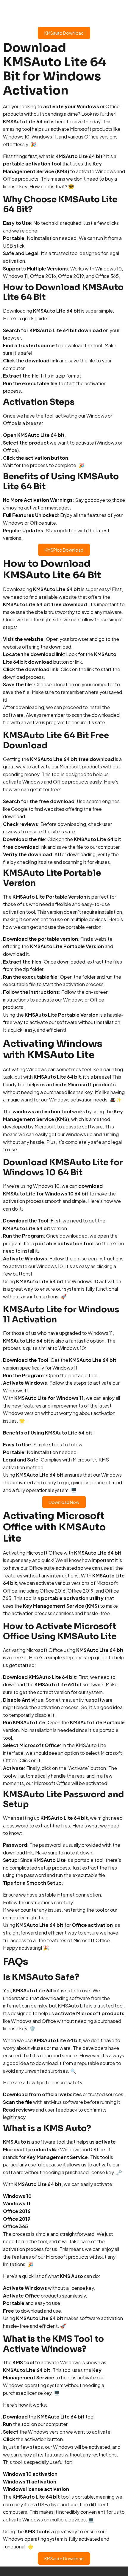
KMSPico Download (64, 550)
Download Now (64, 1502)
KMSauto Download (64, 33)
